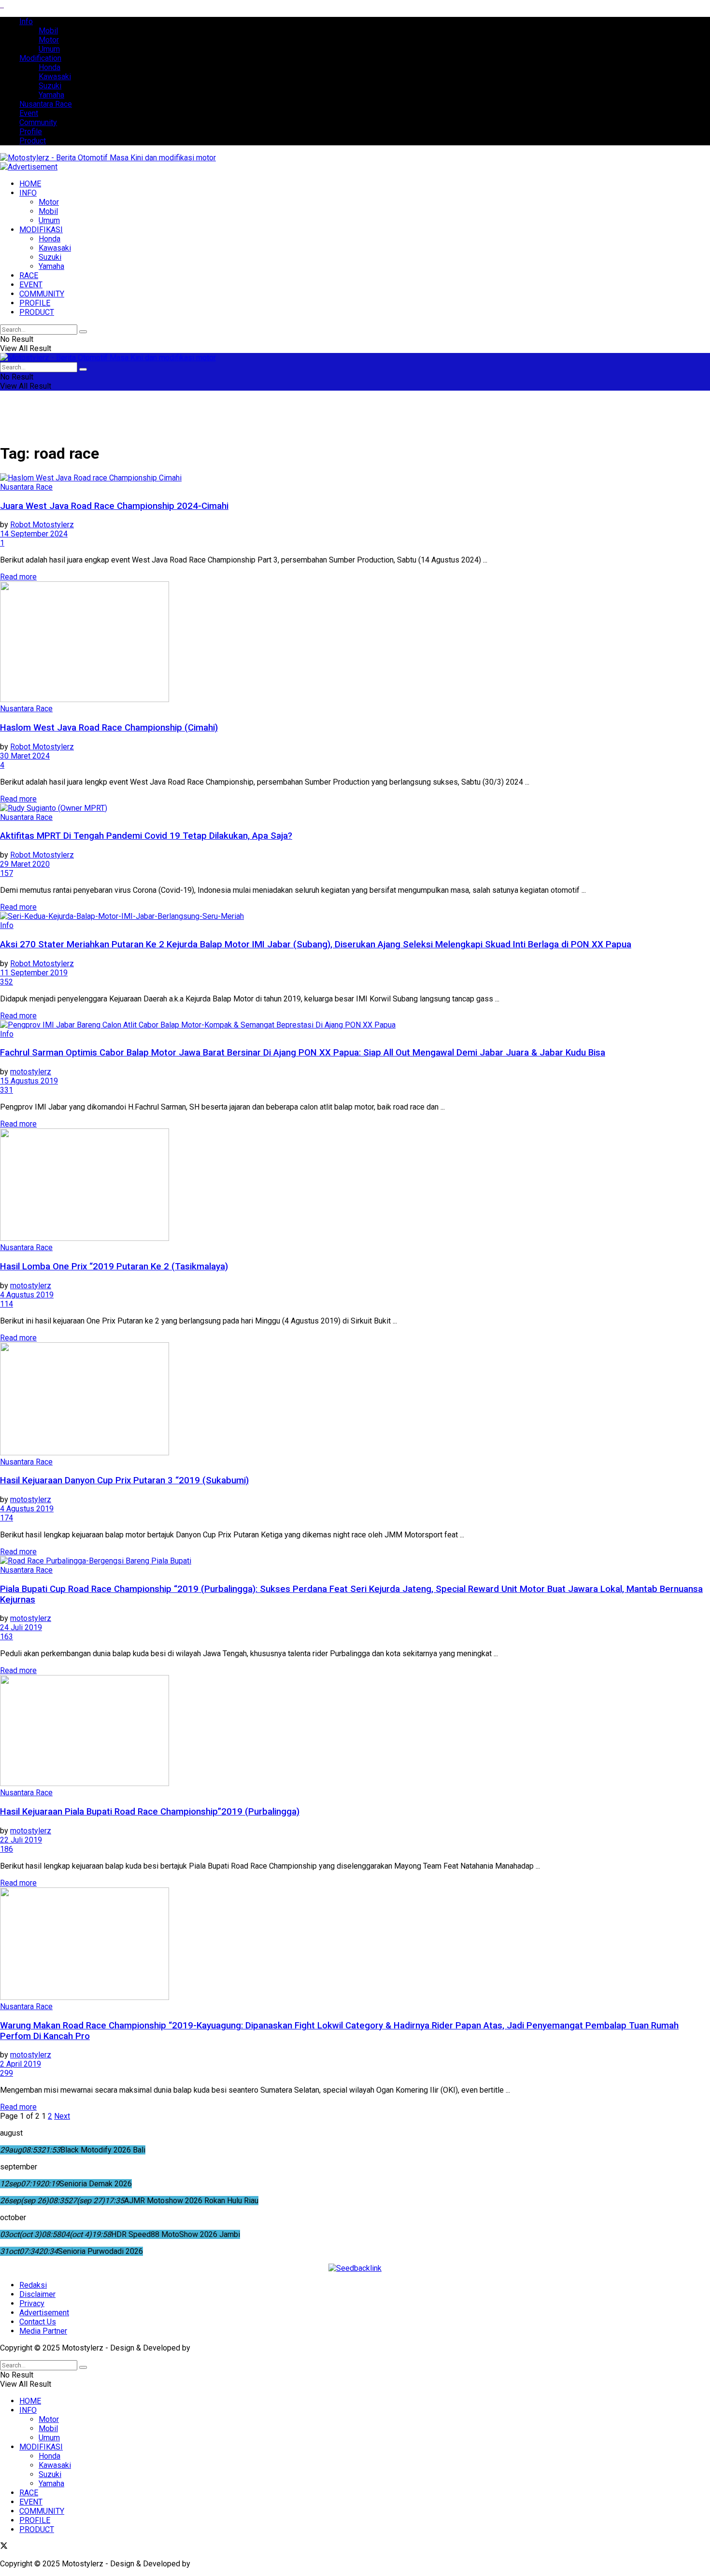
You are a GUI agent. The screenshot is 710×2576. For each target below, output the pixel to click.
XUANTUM (210, 2348)
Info (26, 21)
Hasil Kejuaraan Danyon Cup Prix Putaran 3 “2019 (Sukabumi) (124, 1480)
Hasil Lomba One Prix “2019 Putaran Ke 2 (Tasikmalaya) (114, 1267)
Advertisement (44, 2313)
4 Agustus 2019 (27, 1295)
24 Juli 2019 (21, 1627)
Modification (40, 58)
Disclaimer (37, 2294)
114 (7, 1304)
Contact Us (38, 2322)
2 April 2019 (21, 2064)
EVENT (31, 285)
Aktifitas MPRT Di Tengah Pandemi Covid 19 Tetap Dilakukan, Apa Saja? (146, 836)
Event (29, 113)
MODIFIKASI (41, 230)
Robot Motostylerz (42, 525)
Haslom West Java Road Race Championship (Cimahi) (109, 728)
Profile (31, 132)
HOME (30, 184)
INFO (28, 193)
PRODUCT (37, 312)
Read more (18, 577)
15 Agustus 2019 (29, 1081)
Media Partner (43, 2331)
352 (7, 982)
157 (7, 873)
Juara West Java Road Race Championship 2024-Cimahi (114, 506)
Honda (50, 67)
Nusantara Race (46, 104)
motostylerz (31, 1072)
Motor (49, 40)
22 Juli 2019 (21, 1840)
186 (7, 1849)
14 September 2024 (34, 534)
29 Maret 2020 (25, 864)
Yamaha (51, 95)
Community (38, 122)
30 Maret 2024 (25, 756)
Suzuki (50, 86)
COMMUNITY (42, 294)
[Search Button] (83, 332)
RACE (29, 275)
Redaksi (33, 2285)
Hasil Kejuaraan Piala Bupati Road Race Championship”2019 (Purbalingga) (150, 1812)
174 (7, 1518)
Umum (49, 49)
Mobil (48, 31)
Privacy (32, 2303)
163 (7, 1637)
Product (33, 141)
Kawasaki (55, 77)
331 (7, 1090)
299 (7, 2073)
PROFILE (35, 303)
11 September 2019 (34, 973)
